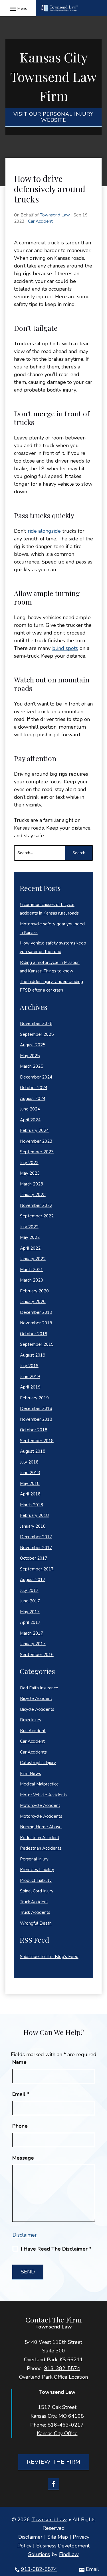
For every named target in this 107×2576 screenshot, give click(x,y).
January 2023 (33, 1195)
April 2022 (30, 1248)
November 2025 (36, 1023)
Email (92, 2569)
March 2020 (32, 1280)
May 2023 (30, 1173)
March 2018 (32, 1505)
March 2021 (32, 1270)
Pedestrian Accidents (41, 1848)
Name (19, 2062)
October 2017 (34, 1558)
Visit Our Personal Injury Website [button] (53, 117)
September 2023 (37, 1152)
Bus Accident (33, 1731)
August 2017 (33, 1580)
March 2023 (32, 1184)
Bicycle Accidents (37, 1709)
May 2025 (30, 1056)
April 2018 (30, 1494)
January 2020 (33, 1302)
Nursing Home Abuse (41, 1827)
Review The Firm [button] (54, 2462)
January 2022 (33, 1259)
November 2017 (36, 1548)
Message (23, 2158)
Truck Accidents (35, 1912)
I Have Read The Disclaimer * (56, 2249)
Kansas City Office (57, 2433)
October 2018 (34, 1430)
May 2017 (30, 1612)
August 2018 (33, 1451)
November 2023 (36, 1141)
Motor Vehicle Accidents (44, 1795)
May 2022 (30, 1237)
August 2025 (33, 1045)
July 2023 (29, 1163)
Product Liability (36, 1880)
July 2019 (29, 1366)
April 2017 (30, 1622)
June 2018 (30, 1473)
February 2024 (34, 1130)
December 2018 (36, 1408)
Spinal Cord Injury (37, 1891)
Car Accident (40, 221)
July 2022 (29, 1227)
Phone (20, 2126)
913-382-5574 (39, 2569)
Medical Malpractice (39, 1784)
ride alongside (44, 531)
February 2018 (34, 1515)
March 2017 (32, 1633)
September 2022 (37, 1216)
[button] (18, 8)
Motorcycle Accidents (41, 1816)
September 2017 (37, 1569)
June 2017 (30, 1601)
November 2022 (36, 1205)
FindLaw (69, 2554)
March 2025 (32, 1066)
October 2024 (34, 1088)
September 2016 (37, 1655)
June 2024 (30, 1109)
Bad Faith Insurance (39, 1688)
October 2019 (34, 1334)
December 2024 (36, 1077)
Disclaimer (25, 2235)
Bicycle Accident (36, 1699)
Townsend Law (55, 215)
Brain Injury (31, 1720)
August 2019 (33, 1355)
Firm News (31, 1774)
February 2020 (34, 1291)
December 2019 (36, 1312)
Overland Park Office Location (53, 2377)
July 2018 (29, 1462)
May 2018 (30, 1483)
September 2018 (37, 1441)
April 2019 (30, 1387)
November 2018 (36, 1419)
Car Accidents (33, 1752)
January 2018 (33, 1526)
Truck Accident (34, 1902)
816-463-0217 (66, 2425)
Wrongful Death (36, 1923)
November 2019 (36, 1323)
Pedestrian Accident (40, 1838)
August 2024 (33, 1099)
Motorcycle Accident (40, 1805)
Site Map (58, 2537)
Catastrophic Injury (38, 1763)
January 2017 (33, 1644)
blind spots (65, 648)
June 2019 (30, 1377)
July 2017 (29, 1590)
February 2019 (34, 1398)
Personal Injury (34, 1859)
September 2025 (37, 1034)
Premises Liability (37, 1870)
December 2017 (36, 1537)
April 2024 (30, 1120)
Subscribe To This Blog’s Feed (49, 1957)
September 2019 (37, 1344)
